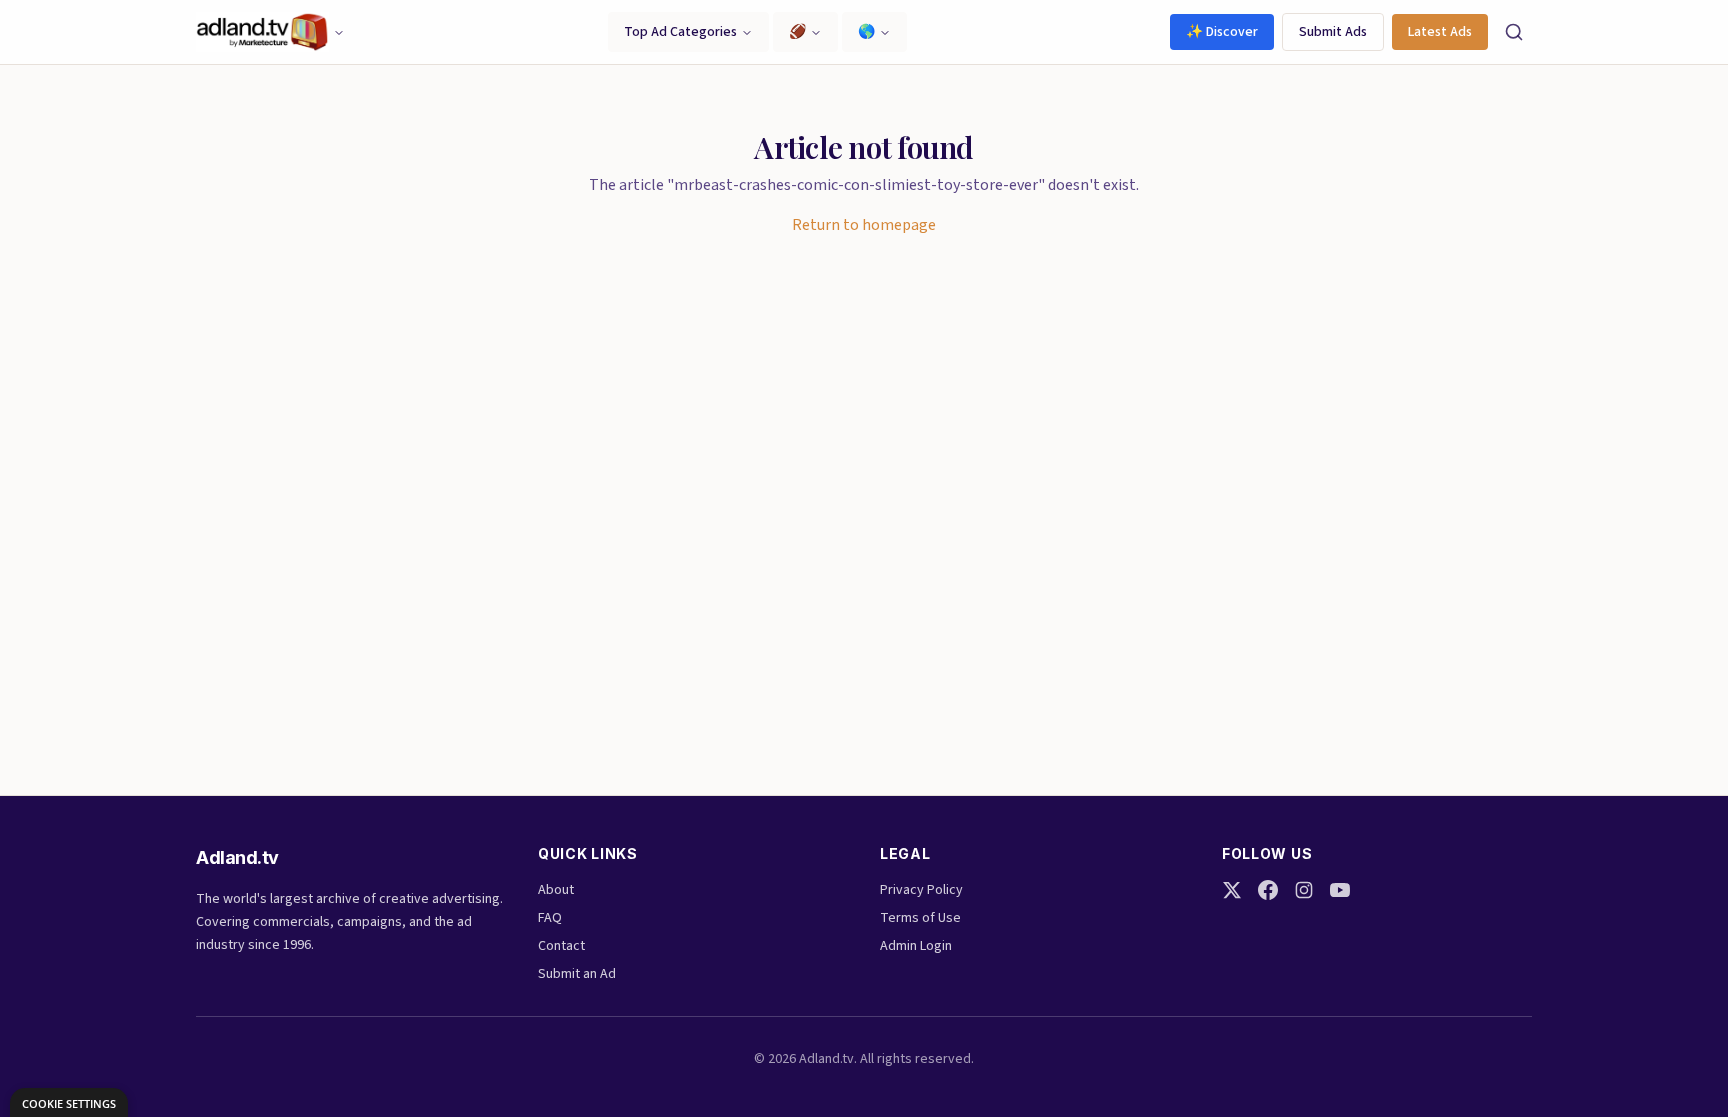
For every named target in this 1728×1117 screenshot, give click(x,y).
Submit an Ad (577, 974)
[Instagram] (1304, 890)
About (556, 890)
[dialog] (69, 1102)
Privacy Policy (921, 890)
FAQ (550, 918)
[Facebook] (1268, 890)
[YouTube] (1340, 890)
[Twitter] (1232, 890)
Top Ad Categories (680, 32)
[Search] (1514, 32)
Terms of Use (920, 918)
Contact (561, 946)
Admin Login (916, 946)
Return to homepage (864, 225)
